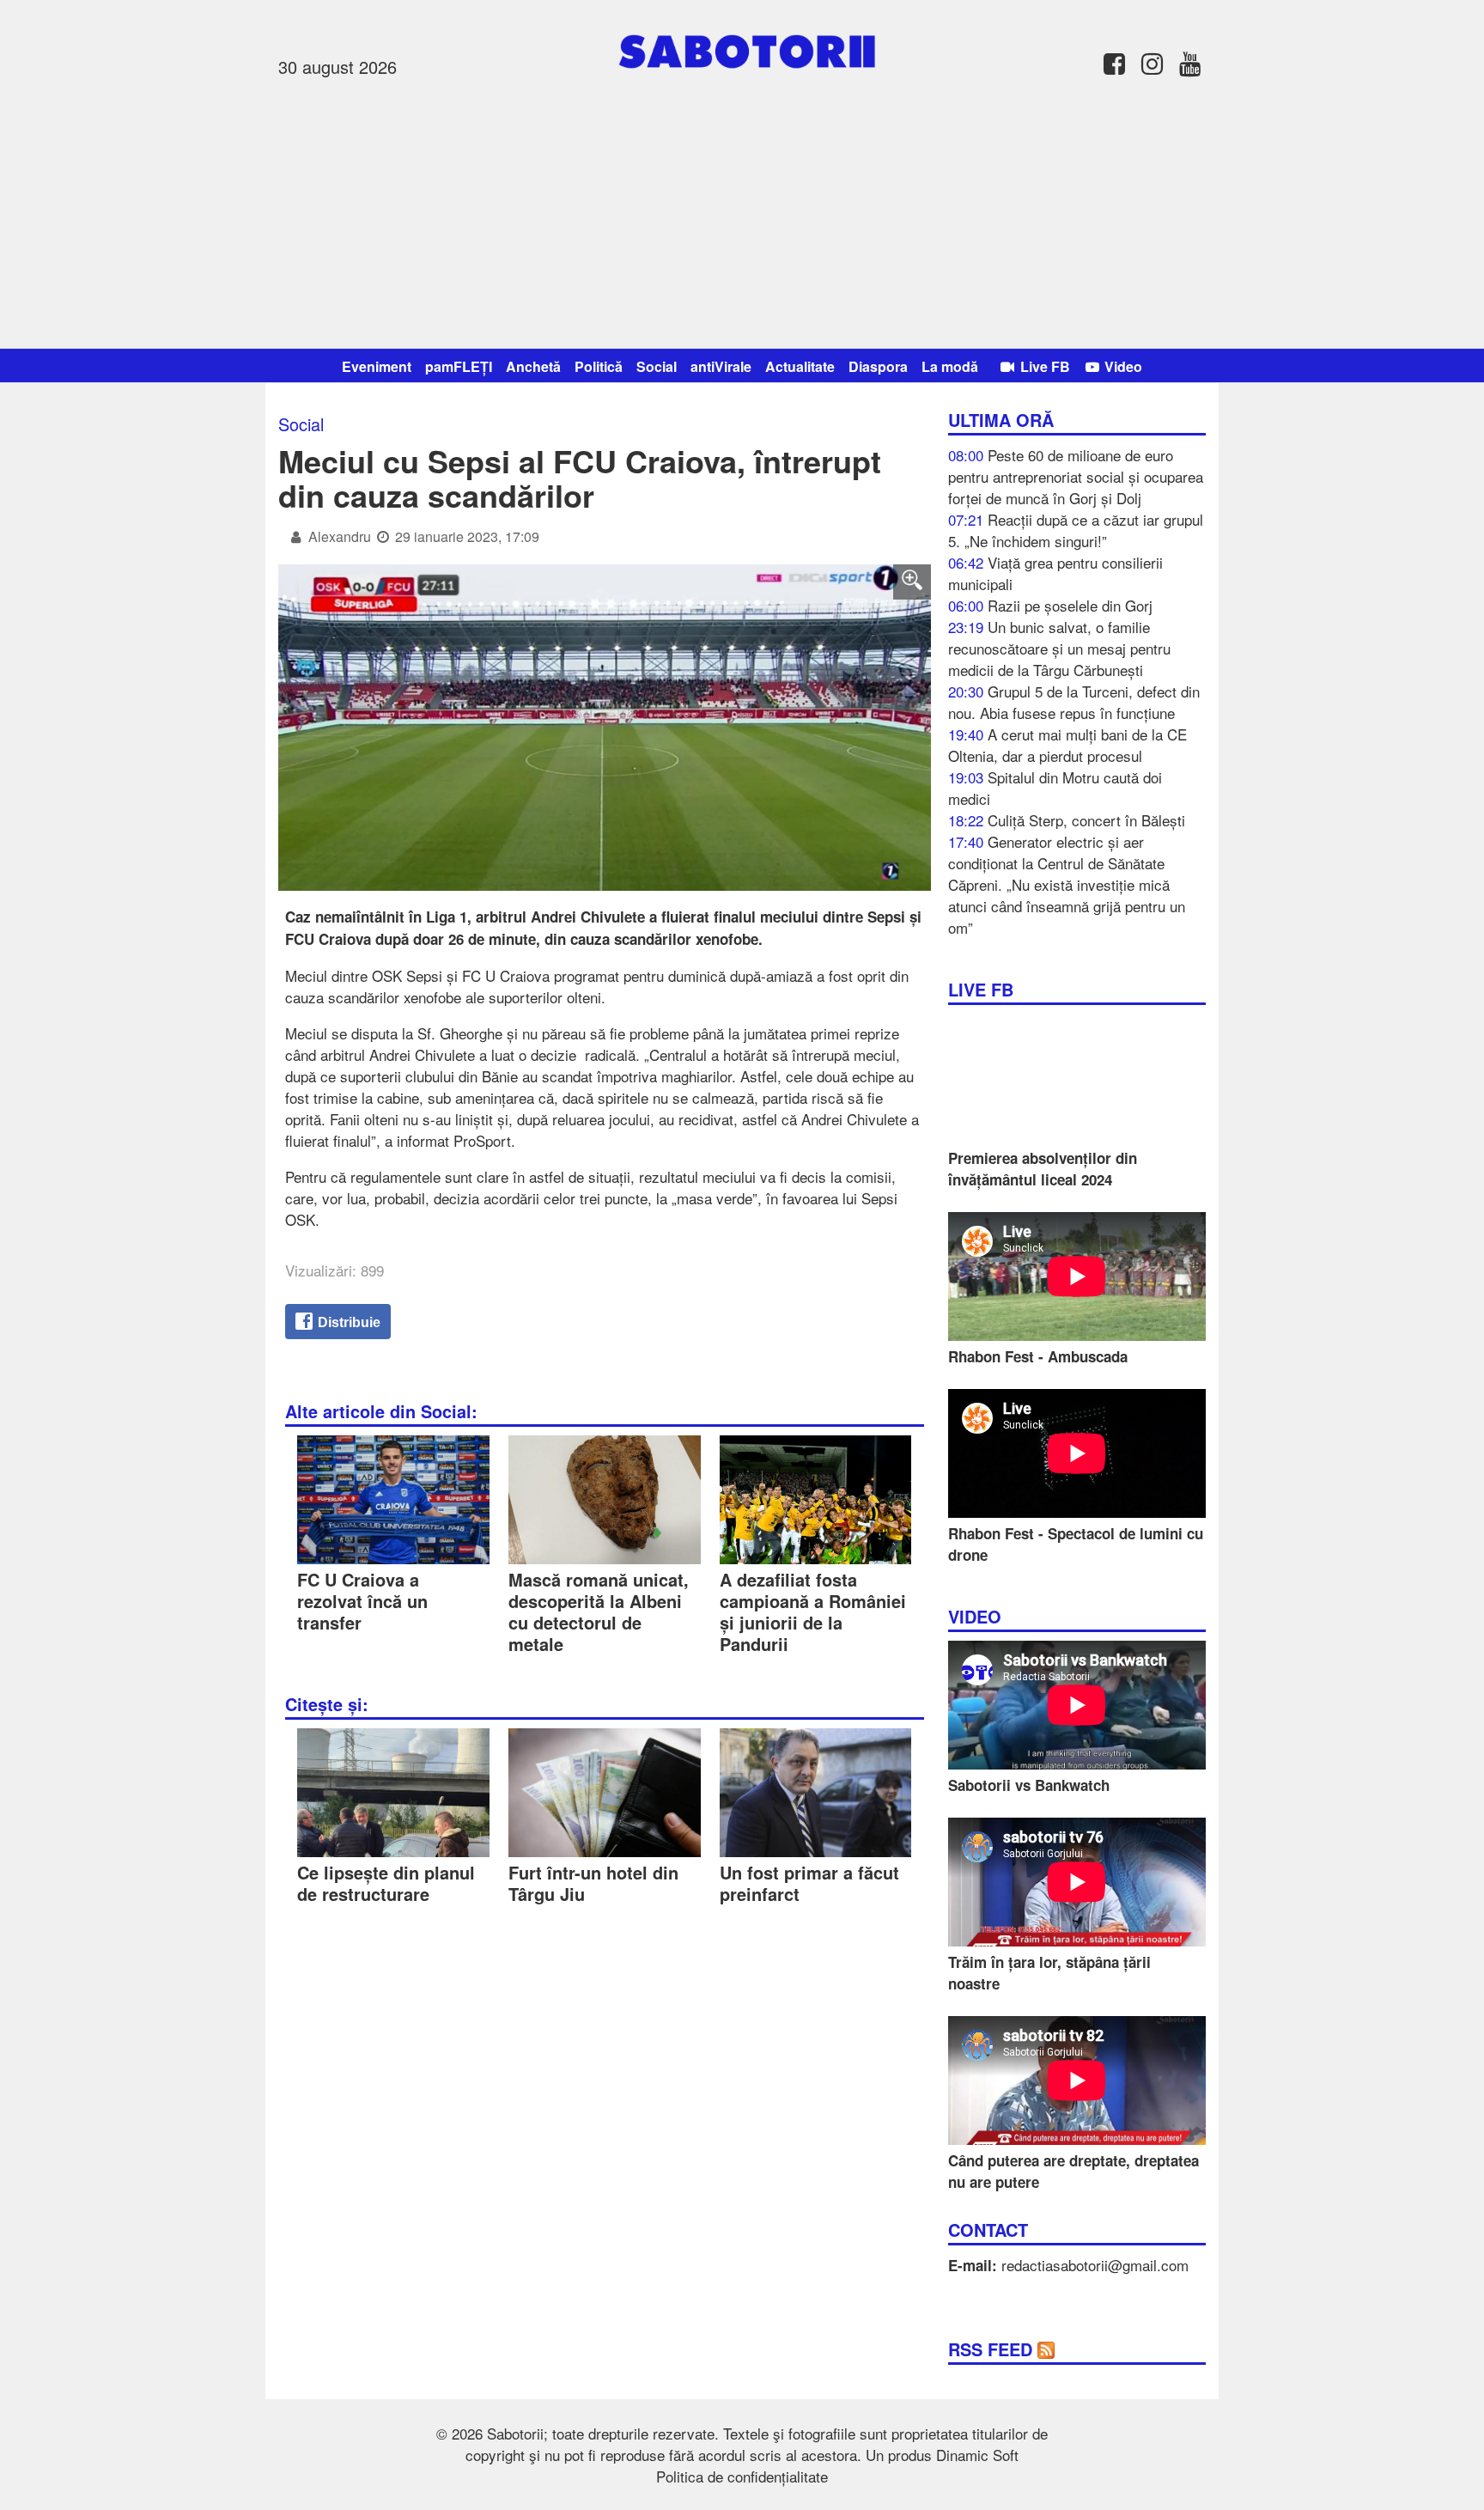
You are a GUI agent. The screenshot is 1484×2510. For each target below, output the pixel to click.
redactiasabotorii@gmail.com (1095, 2265)
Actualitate (800, 366)
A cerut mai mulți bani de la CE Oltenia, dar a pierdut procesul (1067, 745)
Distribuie (347, 1322)
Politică (599, 366)
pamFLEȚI (459, 366)
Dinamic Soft (977, 2455)
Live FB (1043, 366)
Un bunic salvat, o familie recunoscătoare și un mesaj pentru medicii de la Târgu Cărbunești (1059, 648)
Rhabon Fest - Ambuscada (1038, 1356)
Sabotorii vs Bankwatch (1029, 1785)
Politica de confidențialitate (742, 2476)
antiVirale (721, 366)
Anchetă (533, 366)
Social (657, 366)
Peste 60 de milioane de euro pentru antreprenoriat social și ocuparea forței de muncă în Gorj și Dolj (1076, 476)
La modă (950, 366)
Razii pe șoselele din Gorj (1070, 605)
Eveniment (377, 366)
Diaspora (878, 366)
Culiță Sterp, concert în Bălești (1086, 820)
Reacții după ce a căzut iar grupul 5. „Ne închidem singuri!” (1076, 530)
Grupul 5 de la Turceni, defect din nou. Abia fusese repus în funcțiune (1074, 702)
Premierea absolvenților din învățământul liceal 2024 (1043, 1169)
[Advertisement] (742, 210)
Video (1122, 366)
